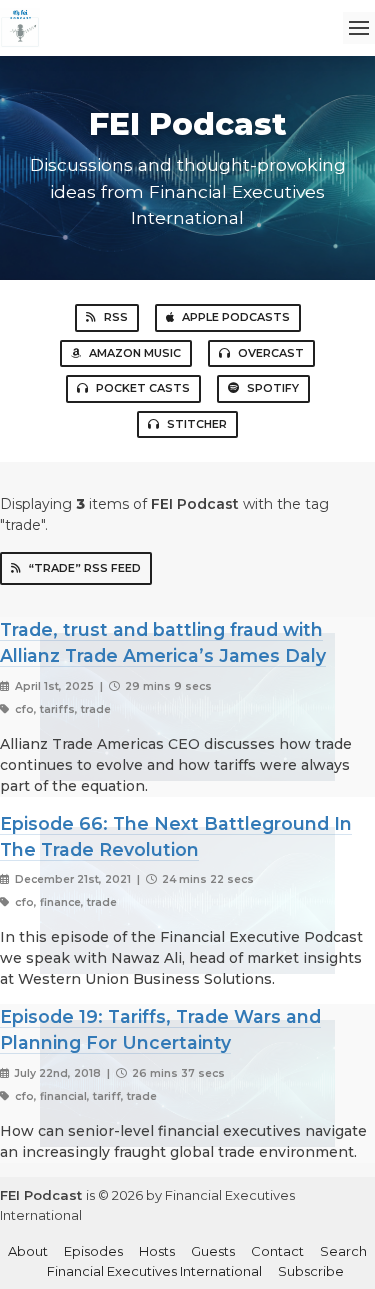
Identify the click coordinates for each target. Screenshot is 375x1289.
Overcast (271, 353)
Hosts (157, 1251)
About (28, 1251)
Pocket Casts (143, 388)
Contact (277, 1251)
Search (343, 1251)
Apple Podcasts (236, 317)
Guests (213, 1251)
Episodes (93, 1251)
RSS (116, 317)
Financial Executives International (154, 1271)
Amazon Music (135, 353)
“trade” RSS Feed (85, 568)
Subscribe (311, 1271)
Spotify (273, 388)
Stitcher (197, 424)
